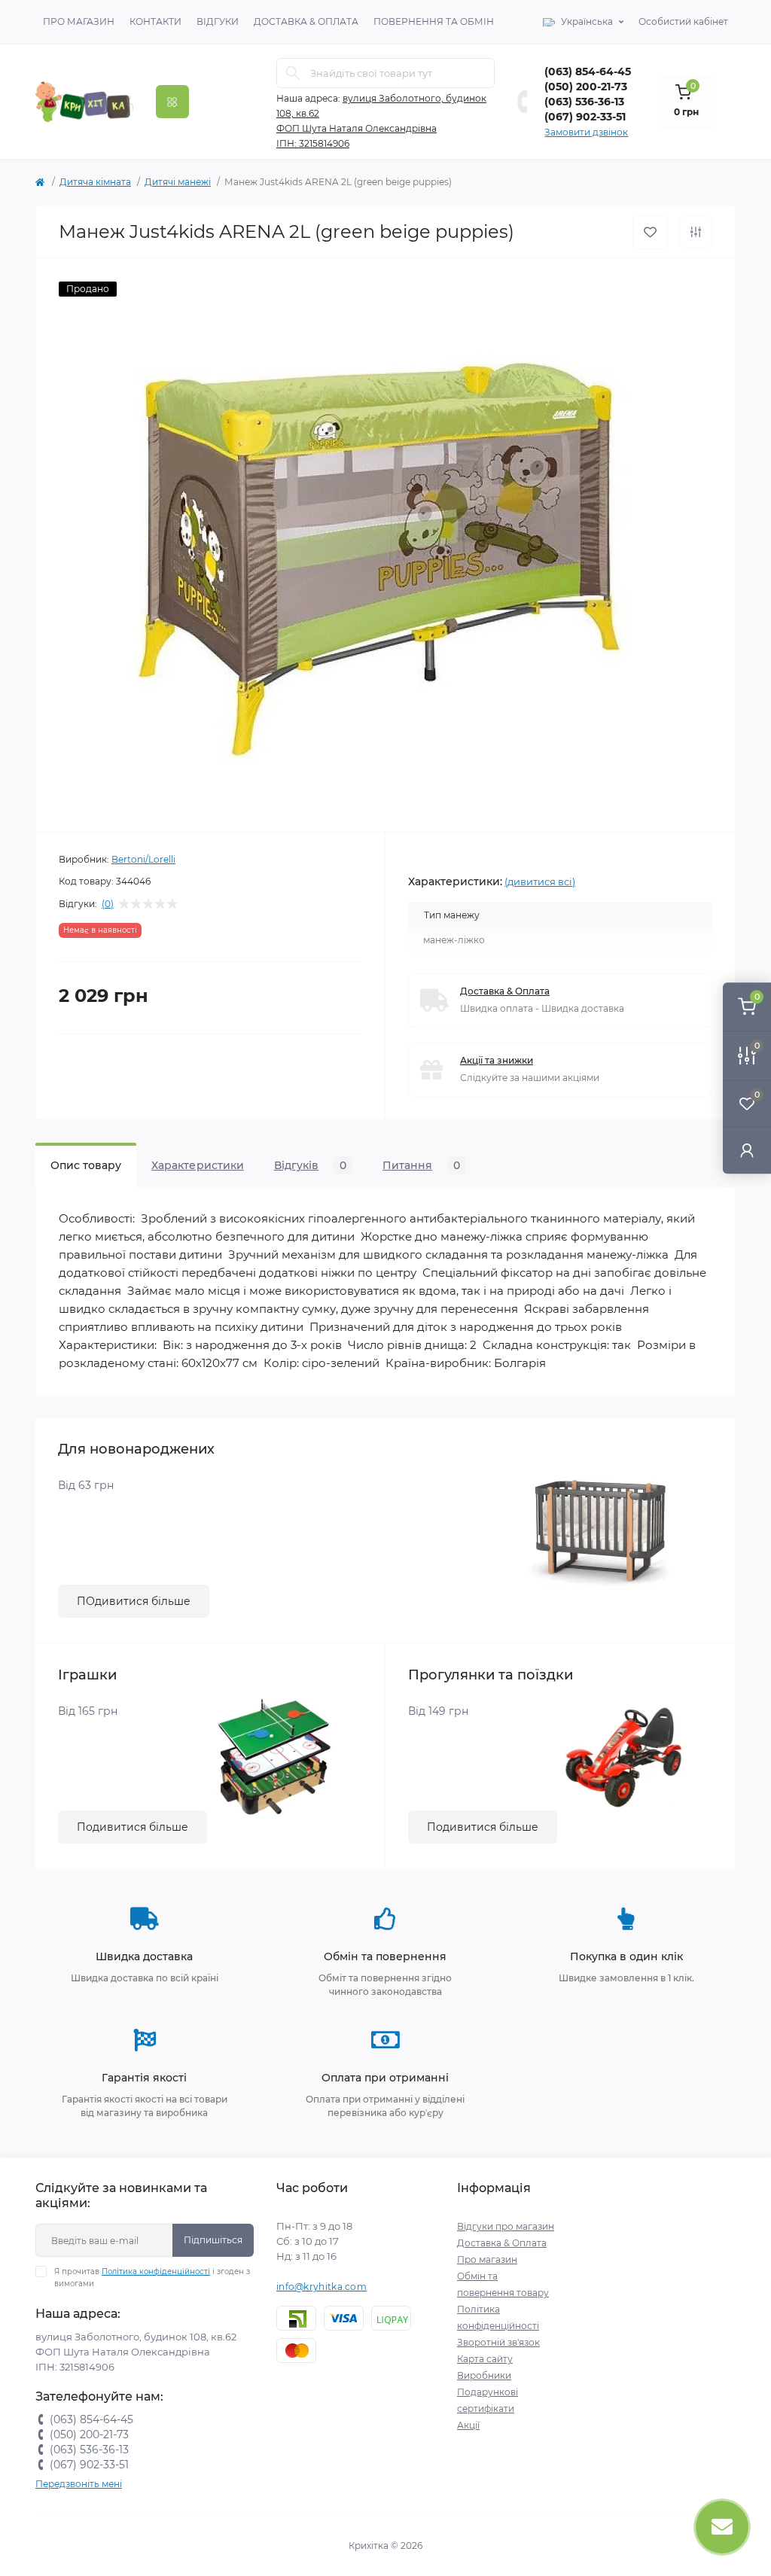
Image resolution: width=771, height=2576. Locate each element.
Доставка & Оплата (306, 21)
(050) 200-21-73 (586, 87)
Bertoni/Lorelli (143, 859)
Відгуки (218, 21)
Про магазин (79, 21)
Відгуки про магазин (506, 2226)
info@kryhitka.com (322, 2287)
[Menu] (172, 102)
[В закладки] (650, 232)
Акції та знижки (497, 1060)
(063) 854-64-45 (588, 72)
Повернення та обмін (434, 21)
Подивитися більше (133, 1827)
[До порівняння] (696, 232)
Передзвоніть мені (79, 2484)
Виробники (484, 2375)
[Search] (293, 73)
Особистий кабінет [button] (683, 21)
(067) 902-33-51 (585, 117)
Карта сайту (485, 2359)
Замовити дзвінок (586, 132)
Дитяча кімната (95, 182)
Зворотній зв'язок (498, 2342)
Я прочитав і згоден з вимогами (152, 2278)
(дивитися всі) (540, 882)
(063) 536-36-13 (584, 102)
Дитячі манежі (178, 182)
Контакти (155, 21)
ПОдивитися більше (134, 1601)
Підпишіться (213, 2240)
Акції (468, 2425)
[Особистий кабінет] (747, 1150)
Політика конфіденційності (156, 2272)
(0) (108, 904)
